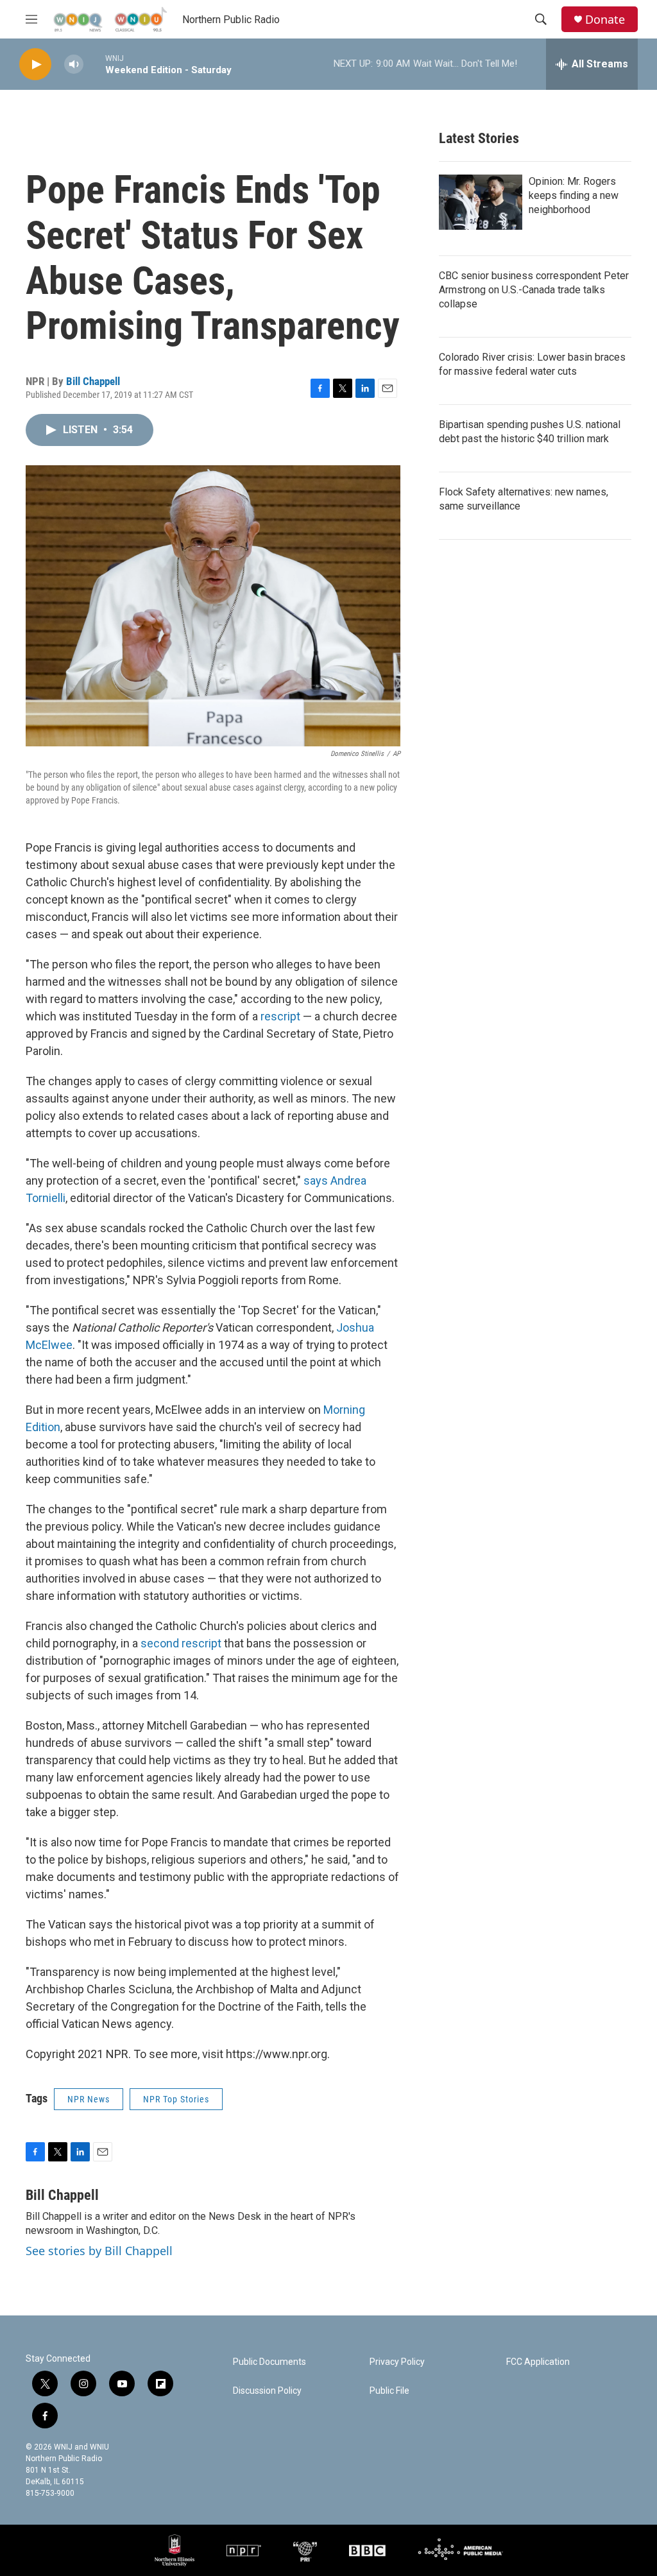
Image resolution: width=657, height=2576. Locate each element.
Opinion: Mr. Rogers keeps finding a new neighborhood (574, 195)
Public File (389, 2391)
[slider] (94, 64)
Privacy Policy (397, 2362)
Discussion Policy (267, 2391)
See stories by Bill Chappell (99, 2251)
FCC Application (538, 2362)
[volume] (74, 64)
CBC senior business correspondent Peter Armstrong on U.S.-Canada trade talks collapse (534, 290)
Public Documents (269, 2362)
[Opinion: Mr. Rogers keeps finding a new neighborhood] (481, 202)
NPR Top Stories (176, 2099)
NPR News (89, 2099)
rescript (280, 1016)
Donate (605, 20)
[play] (35, 64)
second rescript (181, 1643)
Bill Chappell (93, 381)
